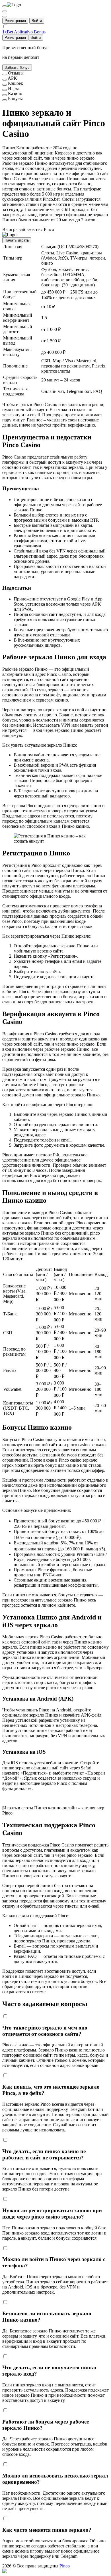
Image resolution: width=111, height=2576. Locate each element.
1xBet (8, 32)
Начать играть (17, 240)
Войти (37, 21)
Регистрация (15, 21)
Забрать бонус (17, 68)
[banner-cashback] (5, 85)
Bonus (40, 32)
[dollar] (5, 11)
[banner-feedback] (5, 75)
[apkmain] (5, 80)
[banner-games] (5, 90)
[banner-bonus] (5, 100)
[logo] (5, 6)
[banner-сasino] (5, 95)
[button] (55, 2571)
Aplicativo (23, 32)
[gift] (5, 17)
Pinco (65, 2566)
